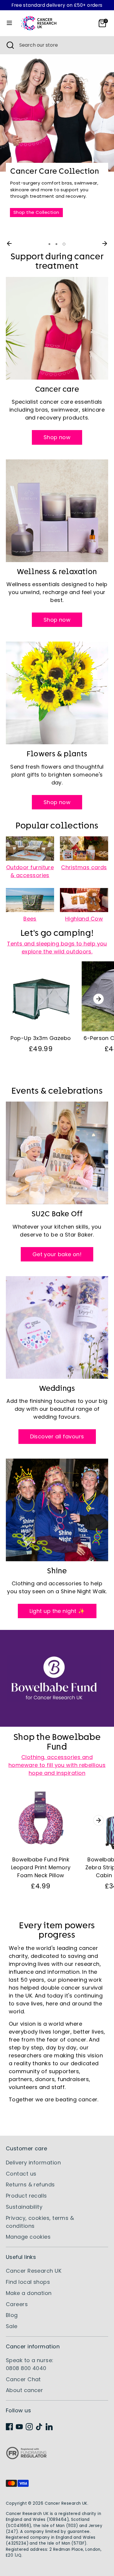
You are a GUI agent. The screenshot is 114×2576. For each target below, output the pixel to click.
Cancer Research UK (34, 2271)
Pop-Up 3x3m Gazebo (41, 1038)
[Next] (105, 243)
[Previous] (9, 243)
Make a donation (29, 2293)
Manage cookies (28, 2237)
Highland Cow (84, 919)
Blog (12, 2315)
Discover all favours (57, 1436)
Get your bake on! (57, 1254)
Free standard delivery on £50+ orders (57, 5)
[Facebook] (9, 2427)
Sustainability (24, 2207)
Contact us (21, 2174)
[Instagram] (29, 2427)
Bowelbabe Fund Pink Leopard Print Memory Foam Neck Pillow (41, 1867)
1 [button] (49, 244)
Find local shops (28, 2282)
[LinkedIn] (49, 2427)
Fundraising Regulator (26, 2458)
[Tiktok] (39, 2427)
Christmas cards (84, 867)
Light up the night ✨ (57, 1611)
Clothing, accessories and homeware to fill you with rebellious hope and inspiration (57, 1765)
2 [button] (56, 244)
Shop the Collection (36, 212)
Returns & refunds (30, 2185)
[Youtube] (19, 2427)
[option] (57, 142)
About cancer (24, 2390)
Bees (30, 919)
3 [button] (64, 244)
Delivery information (33, 2163)
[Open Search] (10, 45)
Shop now (57, 437)
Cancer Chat (23, 2379)
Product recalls (26, 2196)
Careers (17, 2304)
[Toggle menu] (9, 23)
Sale (12, 2326)
